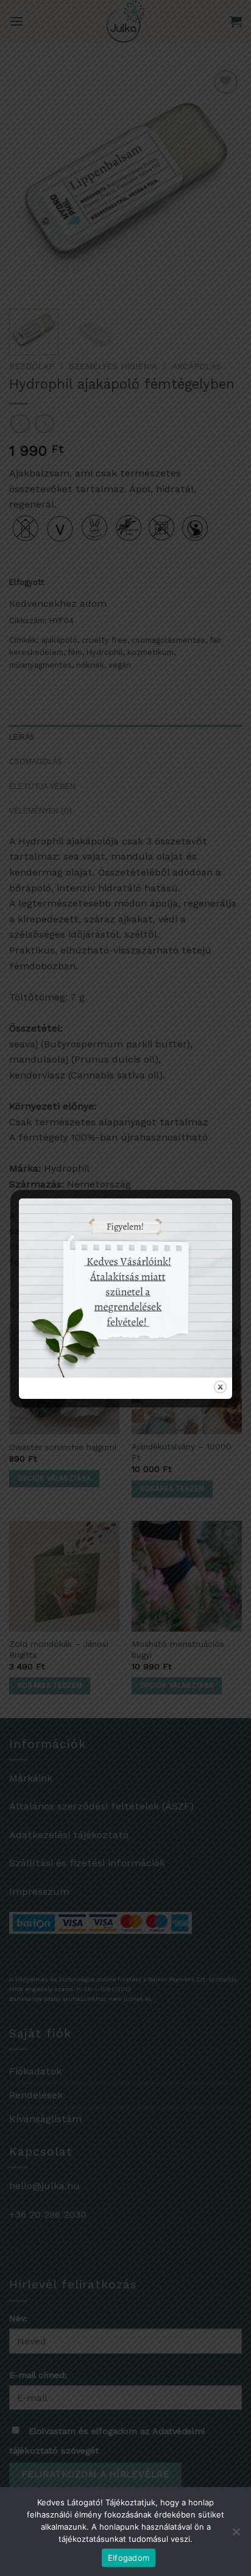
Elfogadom (129, 2558)
